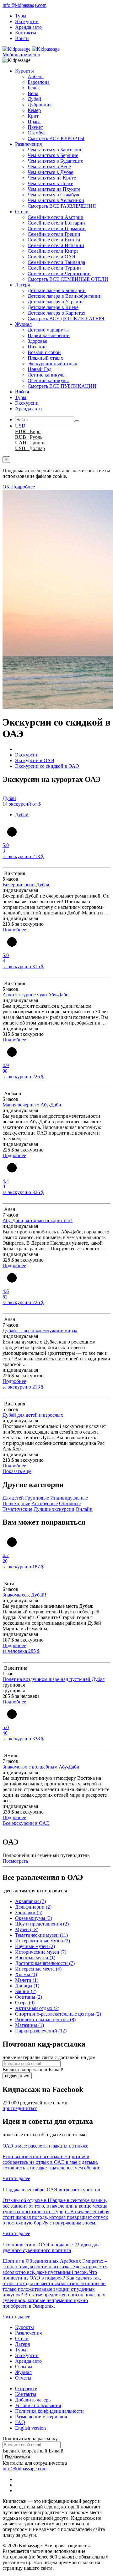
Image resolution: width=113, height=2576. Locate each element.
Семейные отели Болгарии (56, 223)
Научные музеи (35, 1946)
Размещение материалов (41, 2417)
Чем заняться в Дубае (50, 172)
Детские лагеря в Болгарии (57, 290)
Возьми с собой (44, 352)
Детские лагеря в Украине (56, 302)
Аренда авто (28, 27)
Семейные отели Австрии (56, 217)
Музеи (27, 1929)
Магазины (30, 2025)
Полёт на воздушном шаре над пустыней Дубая (54, 1679)
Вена (33, 93)
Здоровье (37, 341)
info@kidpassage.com (24, 5)
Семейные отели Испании (56, 245)
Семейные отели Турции (54, 268)
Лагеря (22, 285)
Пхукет (35, 127)
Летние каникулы (47, 375)
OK (6, 487)
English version (30, 2428)
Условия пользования (38, 2405)
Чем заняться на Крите (52, 178)
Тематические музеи (41, 1935)
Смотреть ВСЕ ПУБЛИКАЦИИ (62, 386)
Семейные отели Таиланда (56, 262)
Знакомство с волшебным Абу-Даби (41, 1767)
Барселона (39, 82)
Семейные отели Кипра (53, 251)
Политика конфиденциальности (49, 2411)
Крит (33, 116)
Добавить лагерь (33, 2400)
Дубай (34, 99)
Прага (34, 121)
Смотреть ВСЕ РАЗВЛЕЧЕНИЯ (62, 206)
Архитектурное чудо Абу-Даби (36, 995)
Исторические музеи (41, 1952)
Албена (36, 76)
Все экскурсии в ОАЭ (26, 1823)
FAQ (20, 2422)
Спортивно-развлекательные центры (58, 2014)
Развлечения (28, 144)
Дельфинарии (33, 1907)
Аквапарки (30, 1901)
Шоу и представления (42, 1924)
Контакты (26, 33)
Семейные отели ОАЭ (51, 257)
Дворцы (27, 1986)
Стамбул (37, 133)
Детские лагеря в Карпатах (56, 313)
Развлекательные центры (45, 2019)
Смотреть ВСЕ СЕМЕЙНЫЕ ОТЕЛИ (68, 279)
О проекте (26, 2389)
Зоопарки (29, 1913)
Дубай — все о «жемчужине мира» (40, 1331)
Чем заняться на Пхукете (54, 189)
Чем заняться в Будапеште (55, 161)
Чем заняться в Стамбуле (54, 195)
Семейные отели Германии (57, 228)
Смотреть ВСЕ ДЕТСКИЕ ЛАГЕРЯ (66, 319)
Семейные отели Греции (54, 234)
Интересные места (38, 1969)
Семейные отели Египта (54, 240)
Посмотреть (15, 1861)
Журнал (23, 324)
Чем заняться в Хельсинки (56, 200)
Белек (34, 88)
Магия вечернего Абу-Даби (32, 1105)
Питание (37, 347)
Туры (21, 16)
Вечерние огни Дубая (26, 885)
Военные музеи (35, 1958)
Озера (25, 2003)
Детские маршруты (48, 330)
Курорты (24, 71)
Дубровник (40, 105)
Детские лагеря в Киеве (53, 307)
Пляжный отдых (45, 358)
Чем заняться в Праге (50, 183)
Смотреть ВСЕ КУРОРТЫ (56, 138)
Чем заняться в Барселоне (55, 150)
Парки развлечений (49, 335)
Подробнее (23, 487)
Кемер (34, 110)
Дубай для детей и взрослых (33, 1415)
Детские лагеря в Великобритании (65, 296)
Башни (26, 1991)
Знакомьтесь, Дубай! (24, 1595)
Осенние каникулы (48, 380)
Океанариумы (34, 1918)
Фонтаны (29, 1997)
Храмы (26, 1974)
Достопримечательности (45, 1963)
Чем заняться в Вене (49, 167)
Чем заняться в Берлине (53, 155)
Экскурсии (27, 21)
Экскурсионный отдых (52, 364)
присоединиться (20, 2108)
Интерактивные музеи (43, 1941)
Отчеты (23, 2378)
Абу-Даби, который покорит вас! (38, 1220)
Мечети (27, 1980)
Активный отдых (37, 2008)
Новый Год (40, 369)
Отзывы (24, 2367)
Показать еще (17, 1471)
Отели (22, 212)
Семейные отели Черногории (59, 273)
